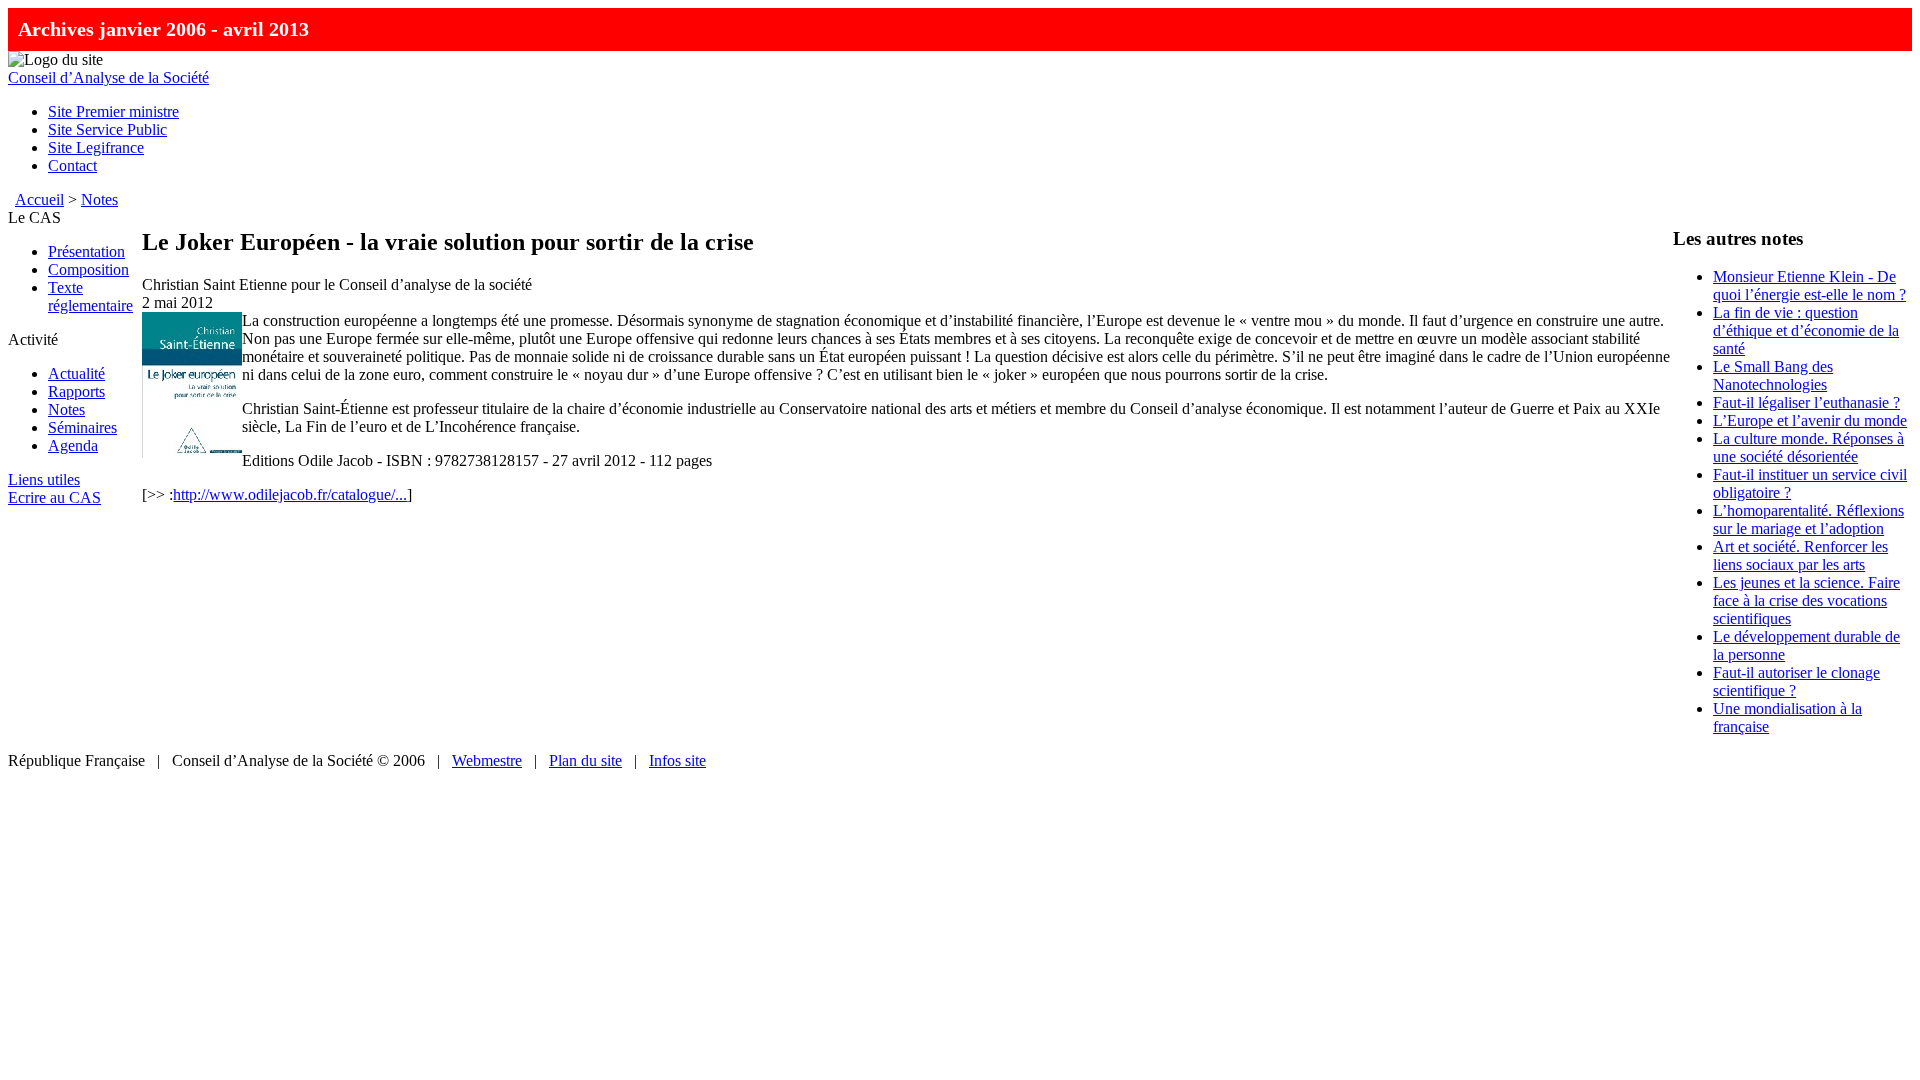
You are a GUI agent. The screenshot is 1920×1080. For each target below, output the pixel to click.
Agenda (73, 445)
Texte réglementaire (90, 296)
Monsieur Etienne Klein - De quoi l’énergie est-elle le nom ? (1809, 285)
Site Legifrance (96, 147)
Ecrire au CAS (54, 497)
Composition (88, 269)
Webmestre (487, 760)
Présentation (86, 251)
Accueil (39, 199)
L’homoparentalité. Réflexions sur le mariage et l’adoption (1808, 519)
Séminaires (82, 427)
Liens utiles (44, 479)
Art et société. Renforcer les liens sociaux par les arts (1800, 555)
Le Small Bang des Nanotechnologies (1773, 375)
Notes (99, 199)
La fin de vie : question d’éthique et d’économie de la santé (1806, 330)
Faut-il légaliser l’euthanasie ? (1806, 402)
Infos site (677, 760)
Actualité (76, 373)
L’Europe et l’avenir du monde (1810, 420)
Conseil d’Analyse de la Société (108, 77)
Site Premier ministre (113, 111)
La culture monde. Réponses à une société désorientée (1808, 447)
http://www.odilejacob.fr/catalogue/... (290, 494)
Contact (72, 165)
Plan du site (585, 760)
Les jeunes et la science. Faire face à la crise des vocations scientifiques (1806, 600)
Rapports (76, 391)
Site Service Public (107, 129)
